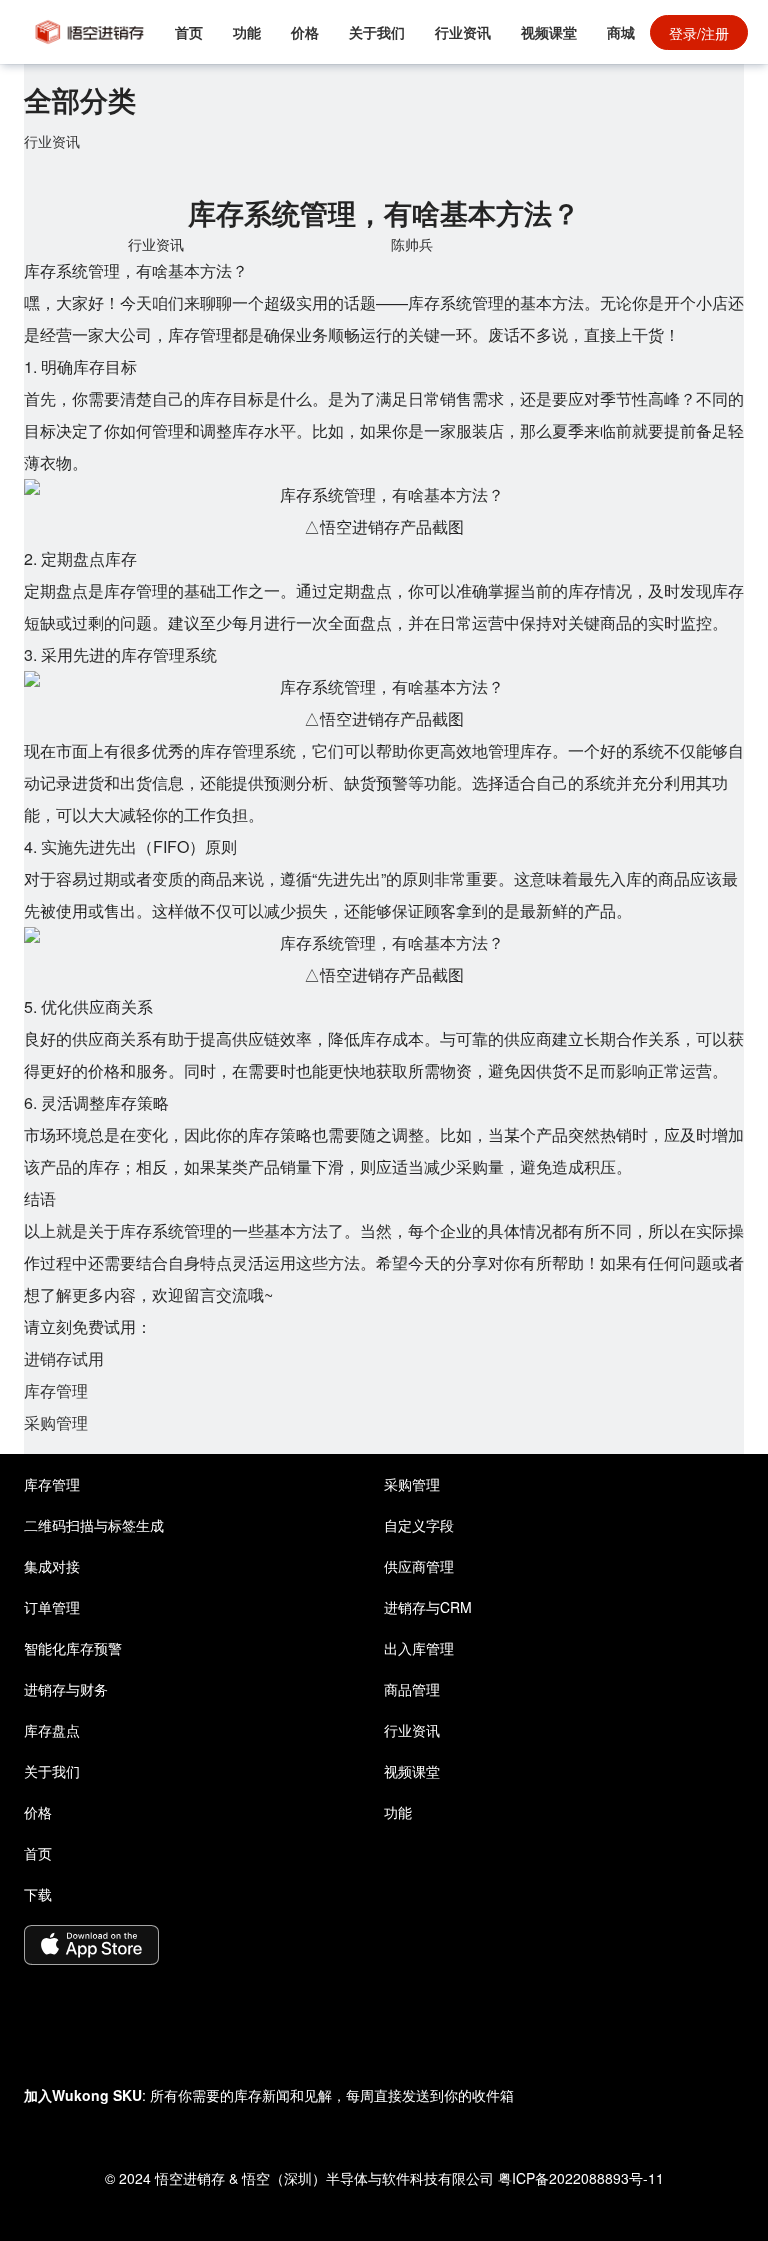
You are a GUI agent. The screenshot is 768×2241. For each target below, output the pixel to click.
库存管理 (56, 1390)
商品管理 (412, 1689)
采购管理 (56, 1422)
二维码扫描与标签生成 (94, 1525)
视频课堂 (549, 32)
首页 (189, 32)
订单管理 (52, 1607)
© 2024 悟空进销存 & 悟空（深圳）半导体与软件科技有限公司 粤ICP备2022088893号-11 (384, 2178)
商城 (621, 32)
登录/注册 (699, 33)
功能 (247, 32)
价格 (305, 32)
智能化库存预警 (73, 1648)
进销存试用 (64, 1358)
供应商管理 (419, 1566)
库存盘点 (52, 1730)
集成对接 (52, 1566)
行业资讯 (463, 32)
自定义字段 (419, 1525)
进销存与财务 (66, 1689)
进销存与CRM (428, 1607)
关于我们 (377, 32)
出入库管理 (419, 1648)
